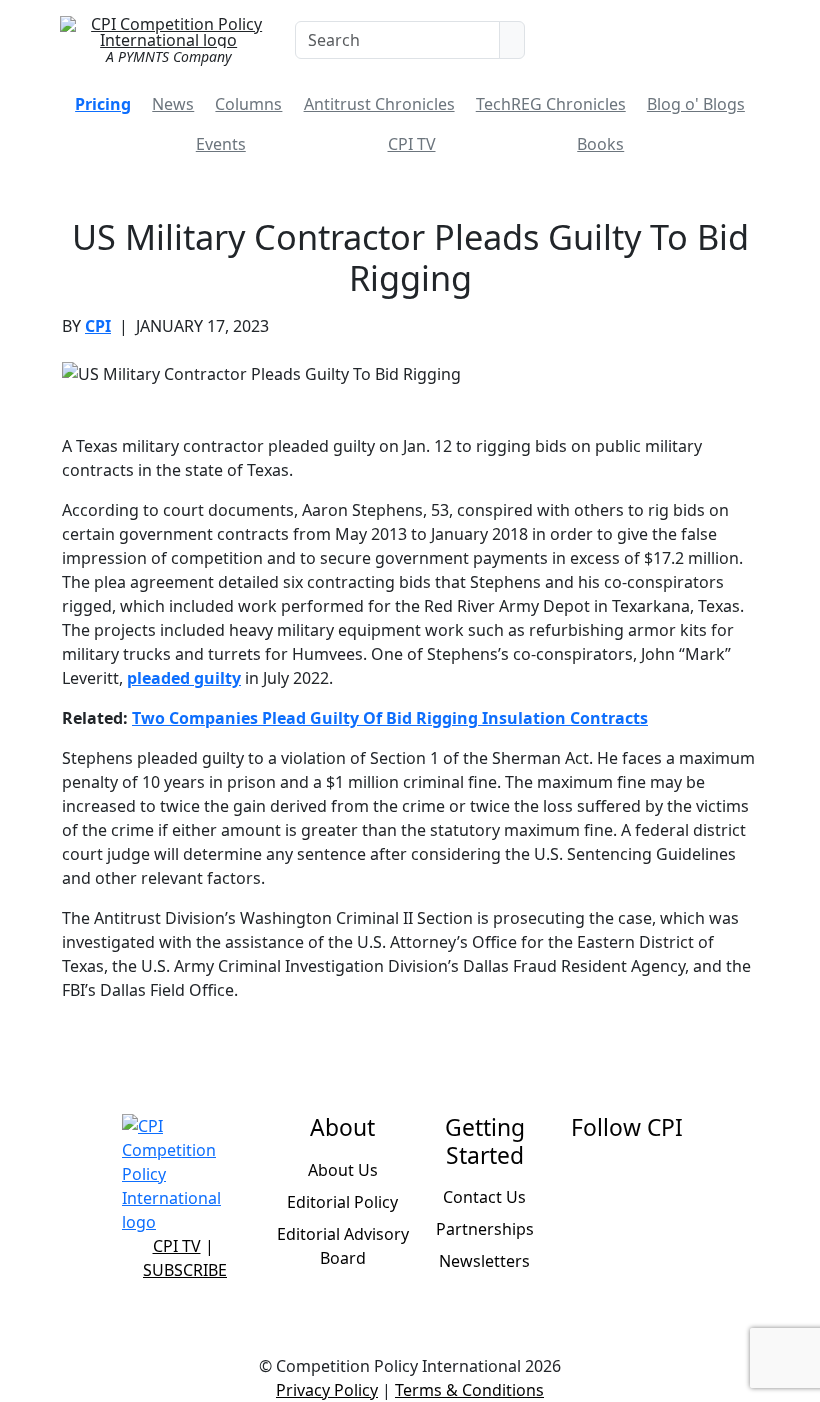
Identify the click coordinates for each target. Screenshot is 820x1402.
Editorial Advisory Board (343, 1246)
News (173, 104)
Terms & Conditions (469, 1390)
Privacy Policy (327, 1390)
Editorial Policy (342, 1202)
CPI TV (412, 144)
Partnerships (485, 1229)
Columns (248, 104)
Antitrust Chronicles (379, 104)
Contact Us (484, 1197)
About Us (343, 1170)
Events (221, 144)
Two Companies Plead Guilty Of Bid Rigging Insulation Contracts (390, 718)
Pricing (103, 104)
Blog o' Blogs (696, 104)
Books (600, 144)
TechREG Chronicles (551, 104)
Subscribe (185, 1270)
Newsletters (484, 1261)
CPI (98, 326)
